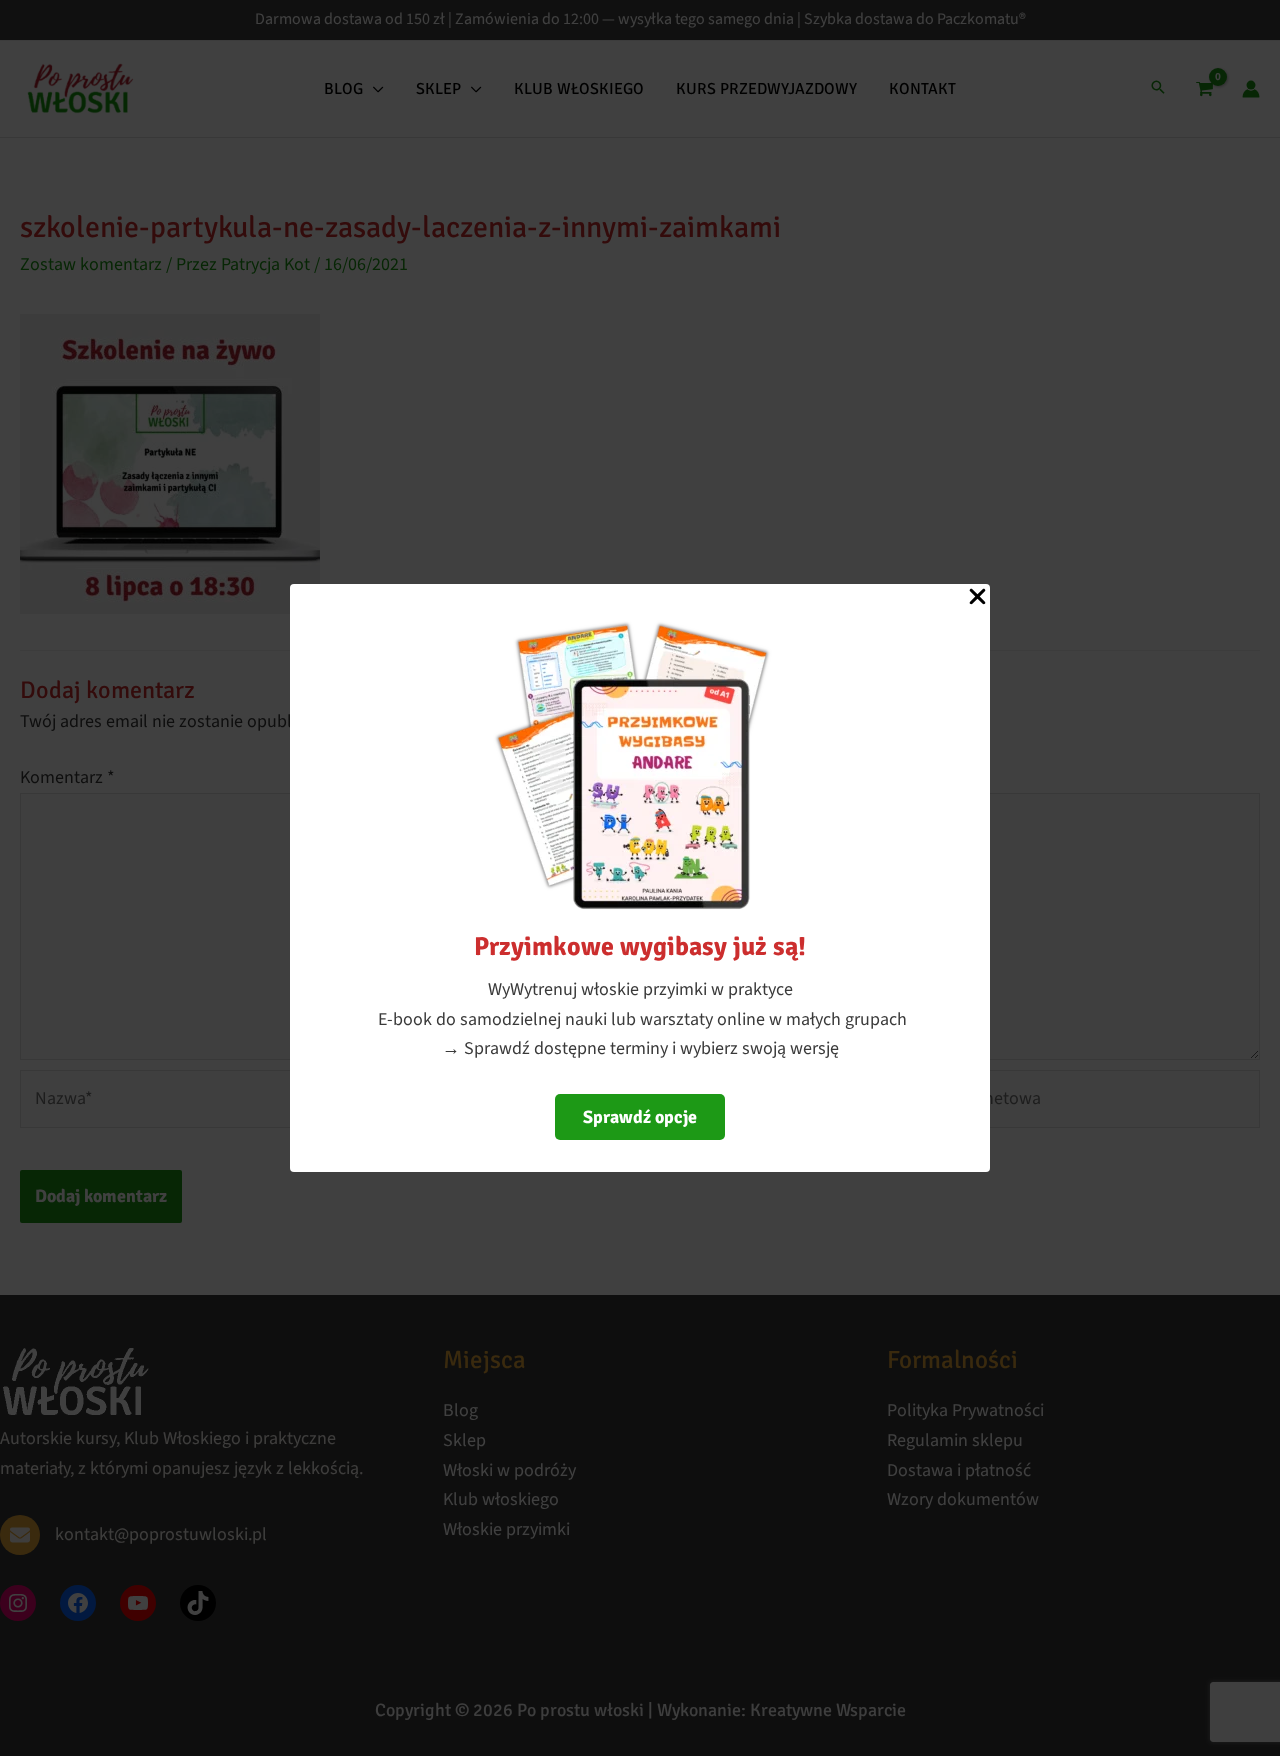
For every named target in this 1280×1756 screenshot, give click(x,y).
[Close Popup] (977, 598)
